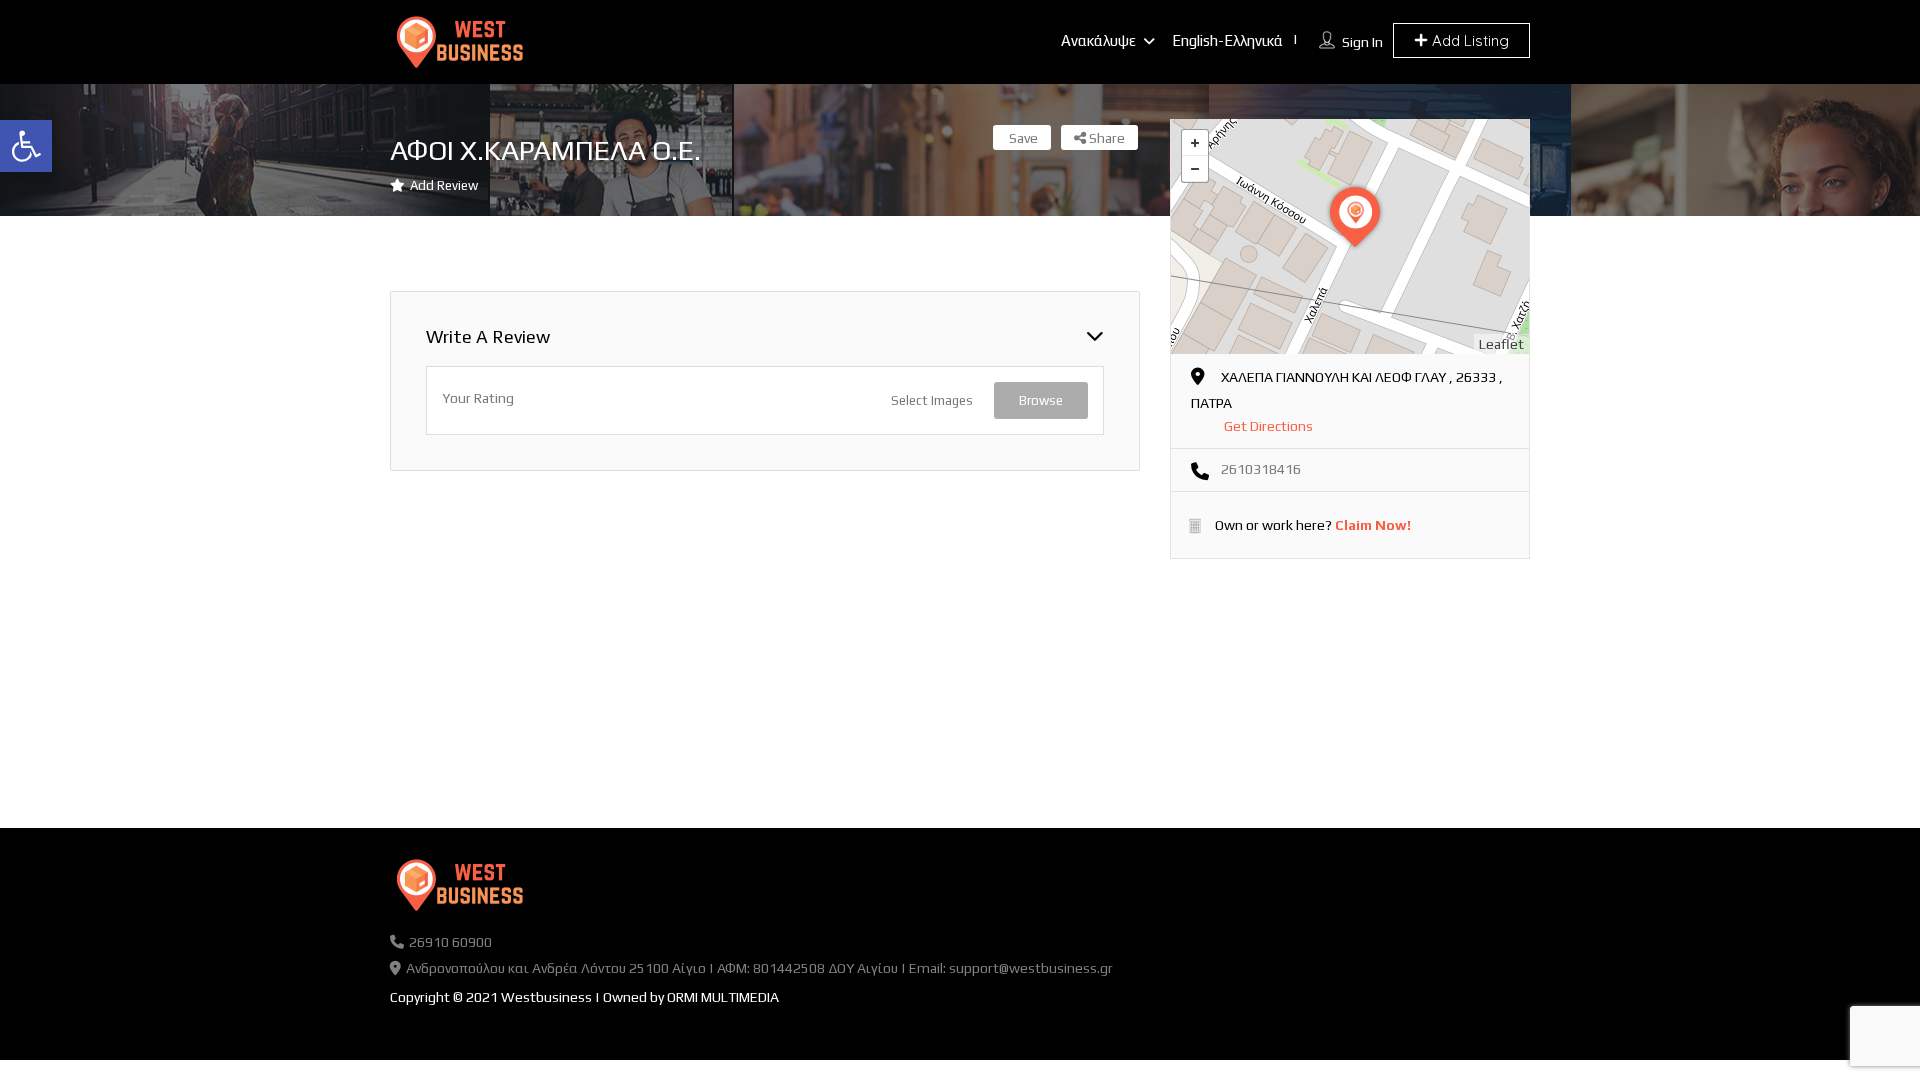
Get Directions (1268, 426)
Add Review (444, 185)
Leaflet (1501, 344)
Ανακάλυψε (1098, 40)
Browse (1041, 400)
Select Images (932, 400)
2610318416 (1261, 469)
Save (1022, 138)
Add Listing (1468, 40)
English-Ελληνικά (1227, 40)
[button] (26, 146)
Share (1105, 138)
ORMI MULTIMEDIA (723, 997)
